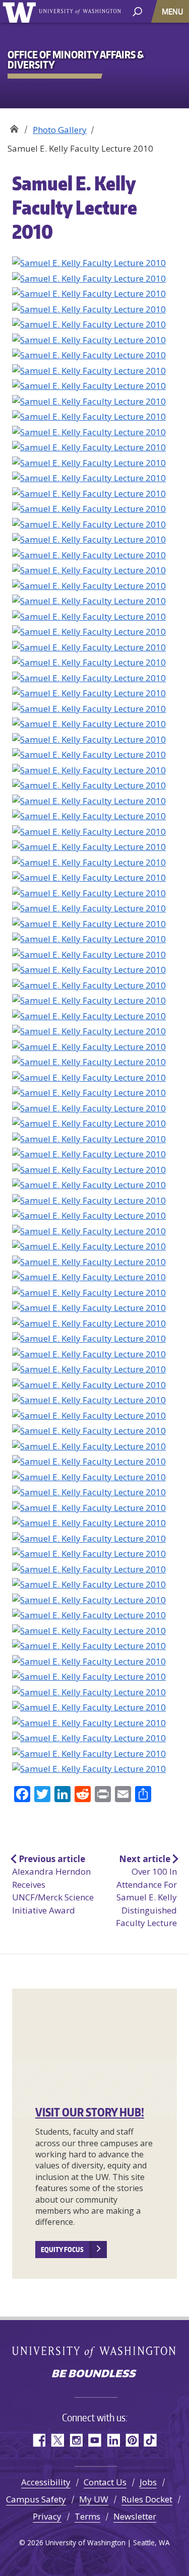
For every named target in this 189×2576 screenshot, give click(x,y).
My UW (94, 2499)
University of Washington (21, 11)
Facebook (39, 2440)
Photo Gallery (60, 130)
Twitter (57, 2440)
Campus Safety (36, 2499)
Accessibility (46, 2482)
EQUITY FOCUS (62, 2250)
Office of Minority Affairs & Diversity (14, 126)
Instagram (76, 2440)
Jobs (148, 2482)
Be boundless (95, 2374)
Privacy (47, 2516)
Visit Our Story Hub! (90, 2112)
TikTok (150, 2440)
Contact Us (105, 2482)
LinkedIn (113, 2440)
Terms (87, 2516)
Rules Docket (147, 2499)
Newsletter (135, 2516)
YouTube (94, 2440)
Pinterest (132, 2440)
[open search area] (137, 11)
